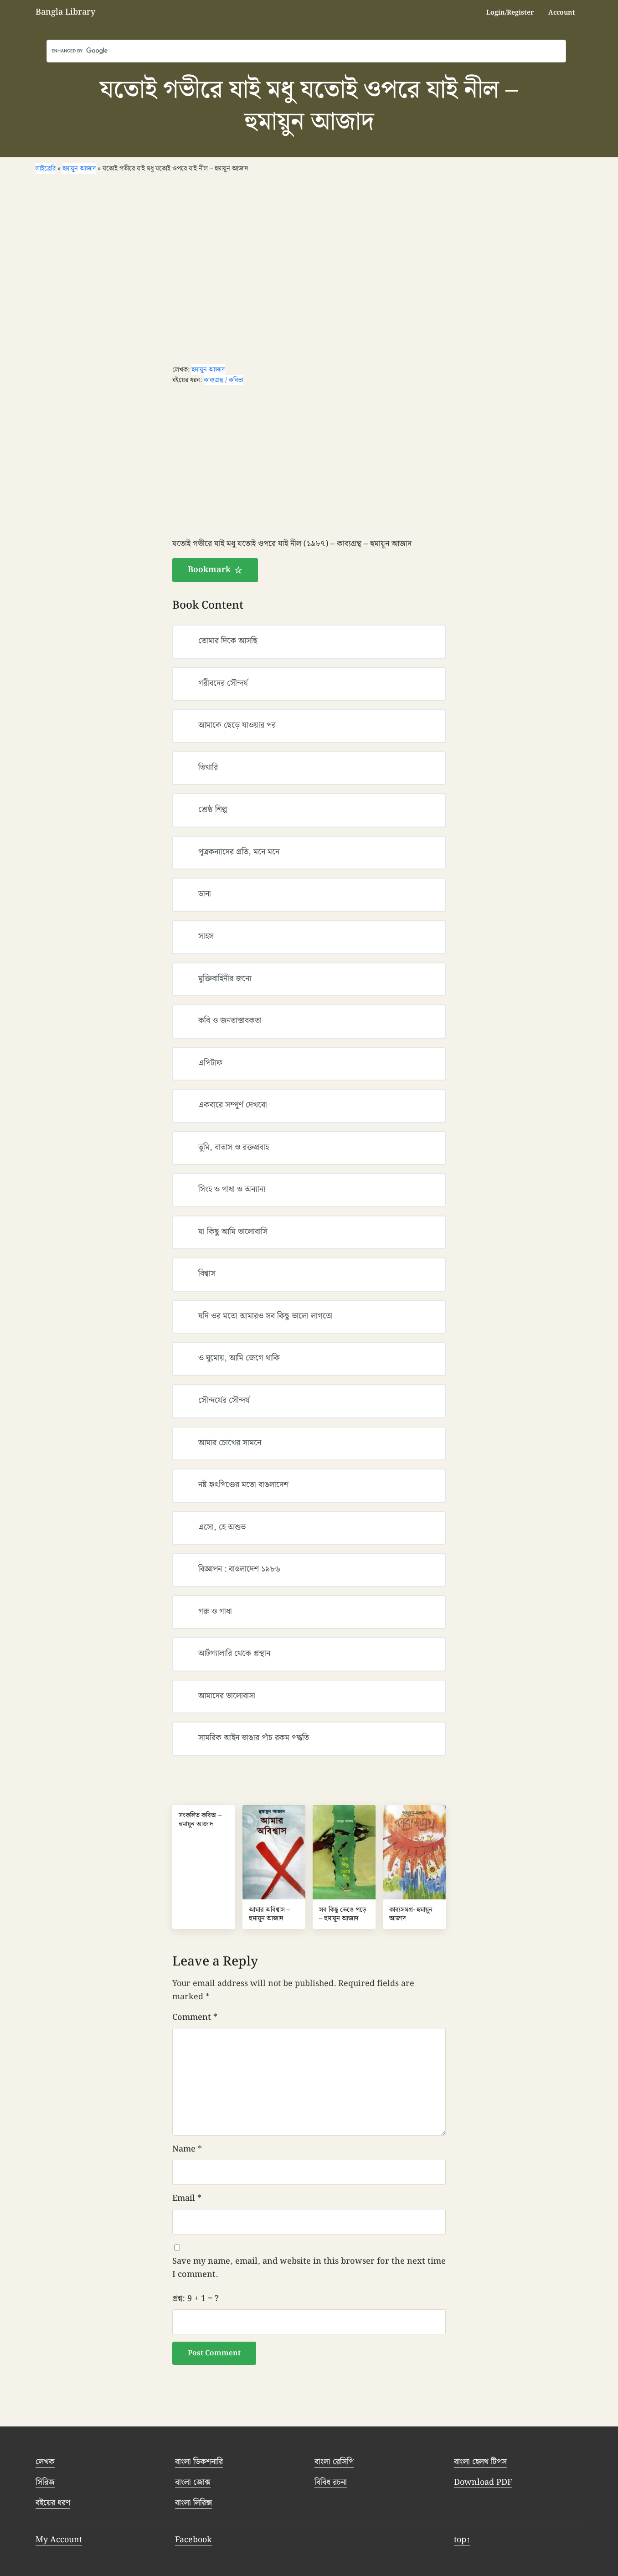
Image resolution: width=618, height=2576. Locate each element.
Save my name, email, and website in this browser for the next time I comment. (309, 2268)
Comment (195, 2017)
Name (187, 2149)
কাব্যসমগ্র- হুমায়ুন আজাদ (411, 1914)
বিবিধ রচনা (331, 2482)
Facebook (193, 2540)
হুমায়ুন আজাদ (208, 370)
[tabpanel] (309, 560)
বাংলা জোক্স (193, 2482)
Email (187, 2198)
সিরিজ (45, 2482)
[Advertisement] (309, 269)
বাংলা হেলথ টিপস (480, 2462)
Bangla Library (65, 12)
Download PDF (483, 2482)
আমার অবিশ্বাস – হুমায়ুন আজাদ (269, 1914)
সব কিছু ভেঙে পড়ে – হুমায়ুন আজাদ (343, 1914)
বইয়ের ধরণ (53, 2503)
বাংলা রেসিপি (334, 2462)
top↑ (462, 2540)
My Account (59, 2540)
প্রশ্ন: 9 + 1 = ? (196, 2299)
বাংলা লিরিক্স (193, 2503)
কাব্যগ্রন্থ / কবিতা (224, 380)
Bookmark (209, 570)
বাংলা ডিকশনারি (199, 2462)
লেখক (45, 2462)
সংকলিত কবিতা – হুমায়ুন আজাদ (200, 1820)
